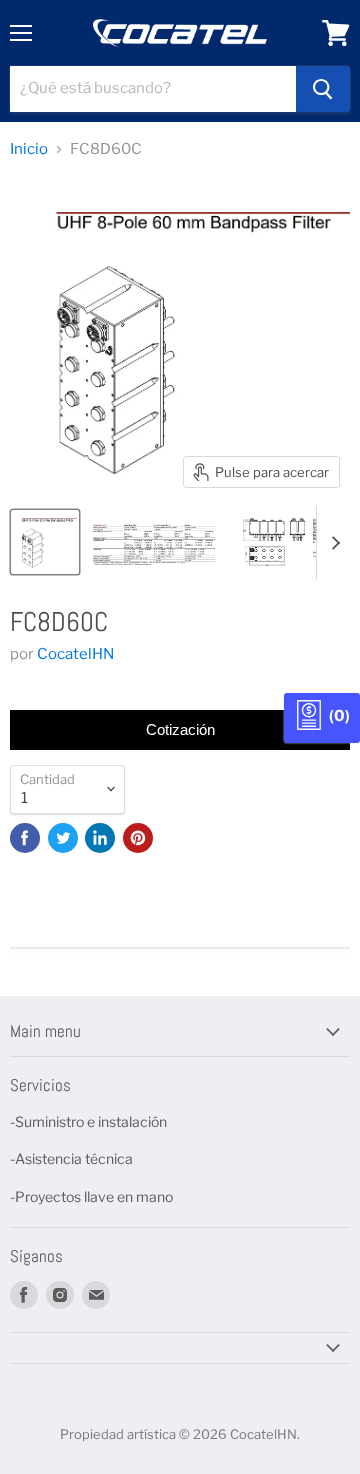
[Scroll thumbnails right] (332, 543)
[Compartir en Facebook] (25, 838)
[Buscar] (323, 89)
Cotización (180, 729)
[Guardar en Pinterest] (138, 838)
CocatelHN (75, 654)
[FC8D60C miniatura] (45, 542)
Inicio (29, 149)
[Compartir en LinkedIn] (100, 838)
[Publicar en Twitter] (63, 838)
